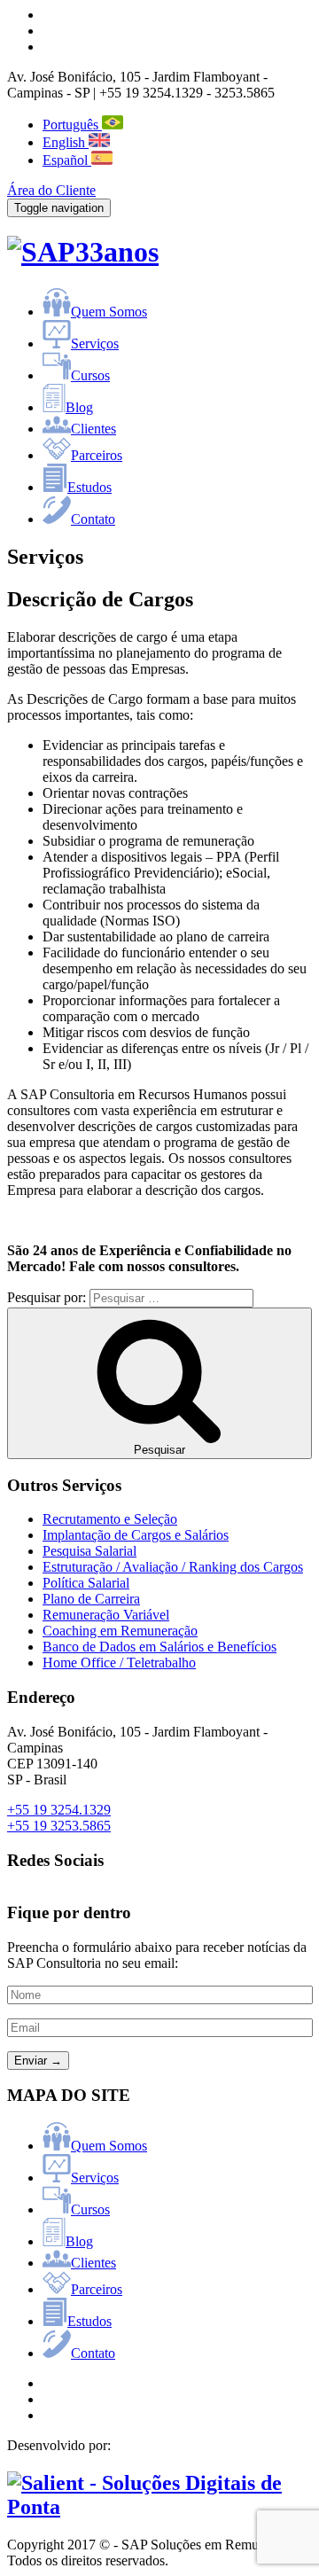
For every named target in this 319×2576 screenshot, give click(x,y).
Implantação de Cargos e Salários (136, 1535)
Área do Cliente (51, 190)
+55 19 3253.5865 (59, 1826)
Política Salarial (86, 1583)
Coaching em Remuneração (120, 1631)
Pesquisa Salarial (89, 1551)
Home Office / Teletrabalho (119, 1663)
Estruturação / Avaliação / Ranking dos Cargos (173, 1567)
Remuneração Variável (106, 1615)
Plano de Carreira (91, 1599)
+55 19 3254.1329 (59, 1810)
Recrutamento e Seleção (110, 1519)
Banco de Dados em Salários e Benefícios (159, 1647)
